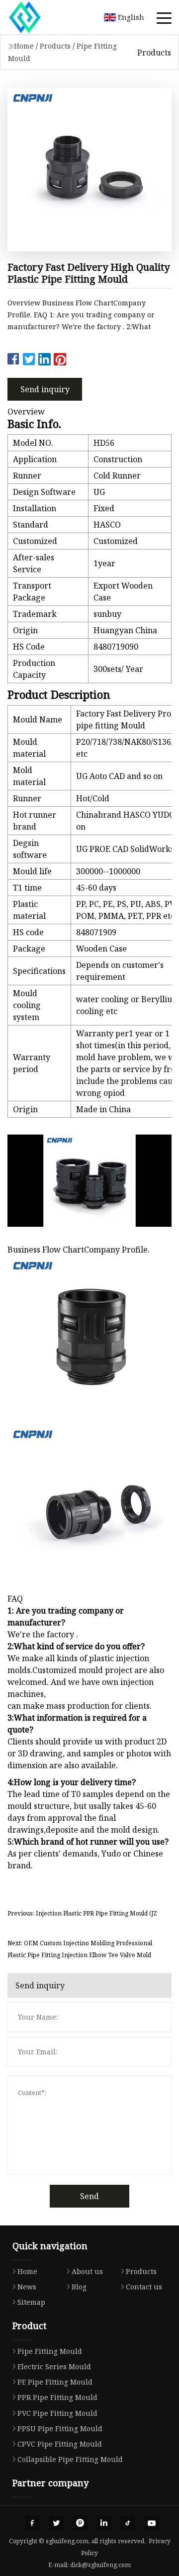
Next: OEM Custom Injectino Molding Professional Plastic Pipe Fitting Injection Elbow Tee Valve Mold (80, 1949)
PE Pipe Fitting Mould (55, 2382)
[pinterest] (80, 2523)
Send (89, 2196)
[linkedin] (104, 2523)
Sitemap (31, 2302)
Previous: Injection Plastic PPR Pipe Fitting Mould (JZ (82, 1913)
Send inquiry (45, 389)
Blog (79, 2287)
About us (87, 2271)
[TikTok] (128, 2523)
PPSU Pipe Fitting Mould (60, 2428)
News (27, 2287)
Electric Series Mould (54, 2366)
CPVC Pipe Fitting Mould (60, 2444)
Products (55, 46)
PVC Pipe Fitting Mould (57, 2413)
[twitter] (56, 2523)
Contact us (144, 2287)
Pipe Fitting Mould (50, 2351)
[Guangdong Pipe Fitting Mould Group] (37, 17)
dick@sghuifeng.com (100, 2565)
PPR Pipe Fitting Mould (57, 2397)
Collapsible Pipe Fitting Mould (70, 2459)
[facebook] (32, 2523)
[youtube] (152, 2523)
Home (24, 46)
